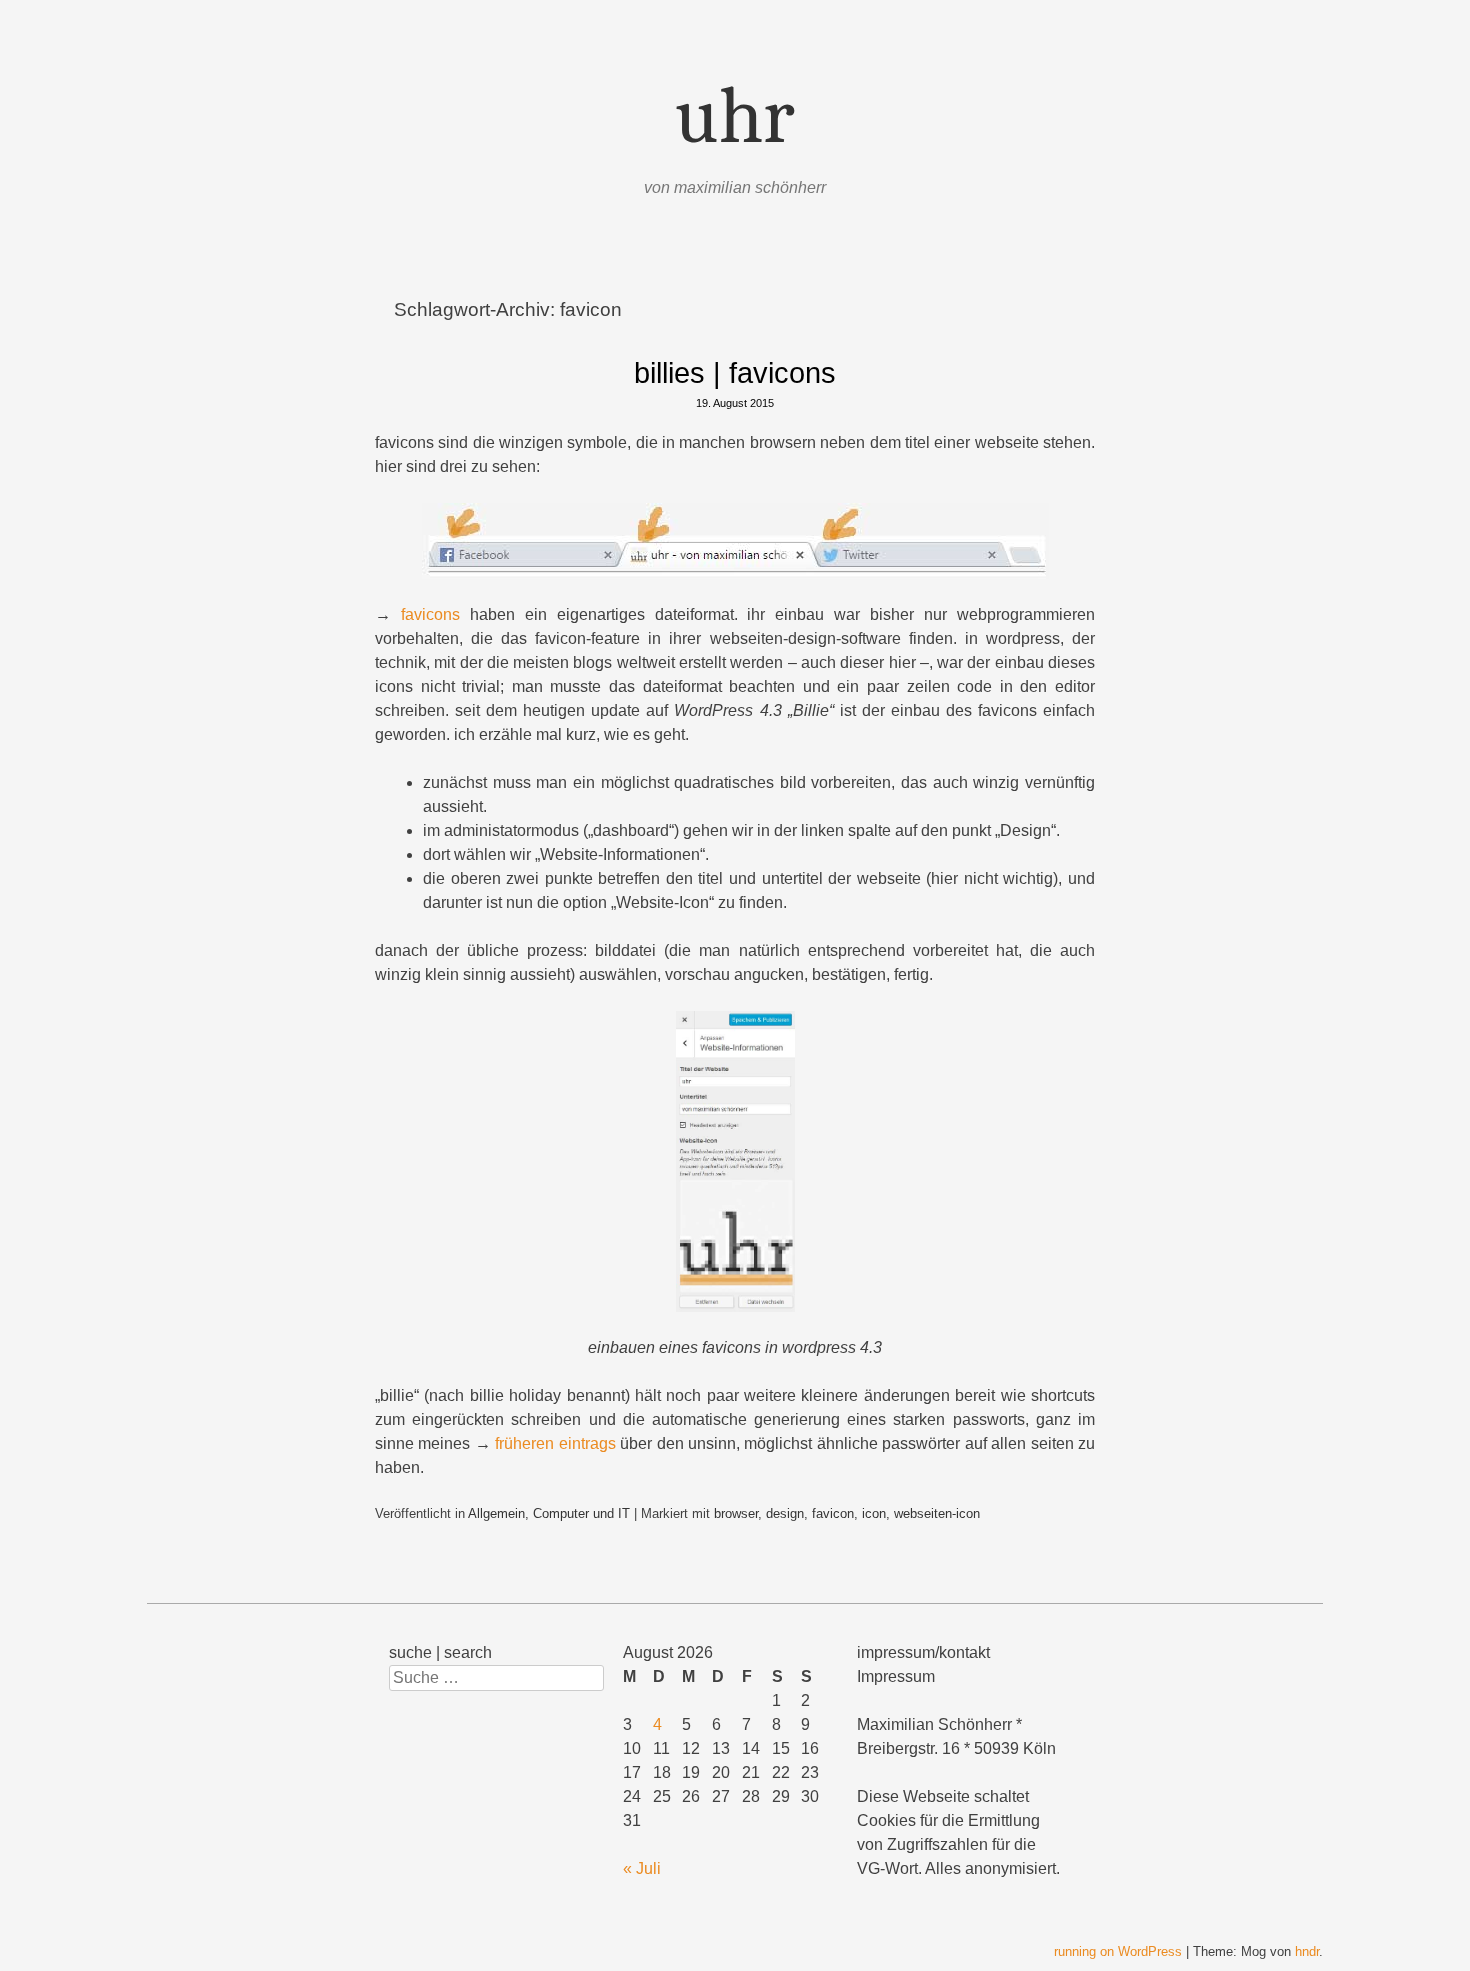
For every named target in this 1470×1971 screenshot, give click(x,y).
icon (874, 1513)
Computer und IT (581, 1513)
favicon (833, 1513)
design (785, 1513)
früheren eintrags (555, 1443)
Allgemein (496, 1513)
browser (736, 1513)
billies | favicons (735, 373)
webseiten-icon (937, 1513)
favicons (430, 614)
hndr (1307, 1951)
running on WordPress (1118, 1951)
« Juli (642, 1868)
